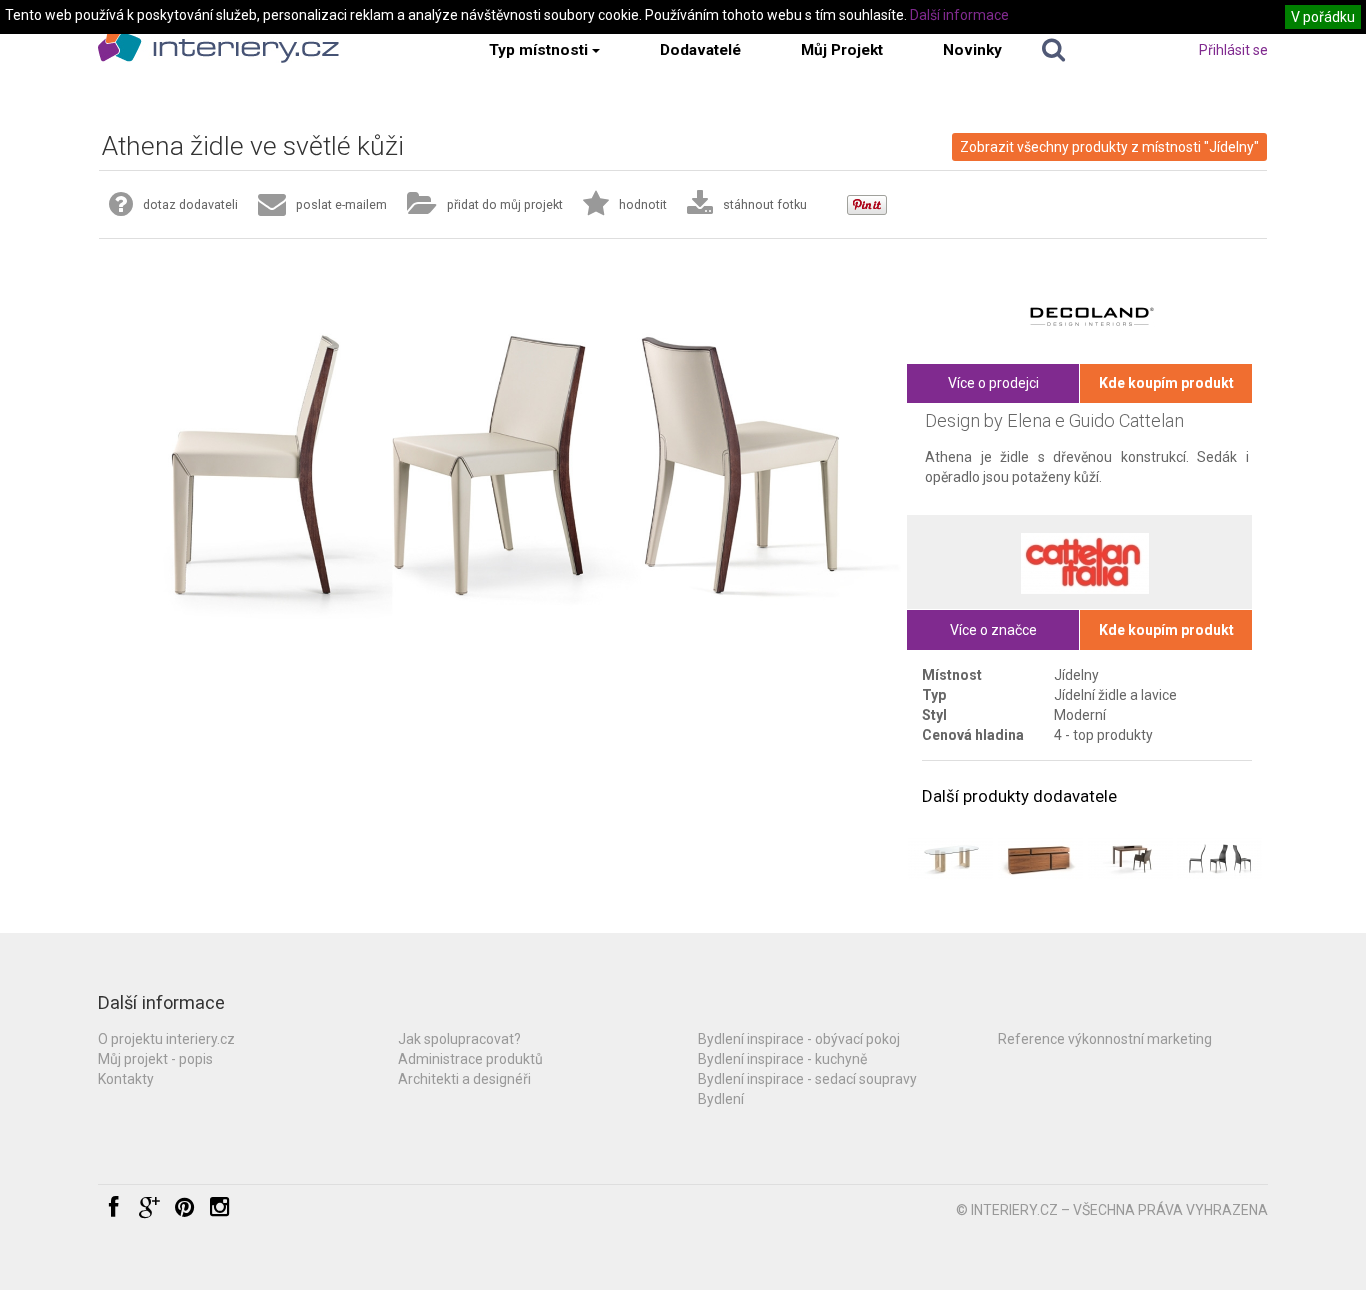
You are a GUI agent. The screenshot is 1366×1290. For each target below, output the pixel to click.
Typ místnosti (538, 50)
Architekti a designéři (464, 1079)
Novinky (972, 50)
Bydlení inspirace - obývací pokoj (799, 1039)
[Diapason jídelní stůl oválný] (950, 858)
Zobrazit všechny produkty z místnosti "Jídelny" (1109, 147)
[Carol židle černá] (1219, 858)
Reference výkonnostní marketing (1105, 1039)
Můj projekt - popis (155, 1059)
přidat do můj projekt (505, 204)
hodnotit (643, 204)
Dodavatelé (700, 50)
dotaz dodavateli (190, 204)
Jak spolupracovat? (459, 1039)
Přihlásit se (1233, 50)
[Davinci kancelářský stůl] (1130, 858)
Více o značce (993, 630)
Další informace (959, 15)
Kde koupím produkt (1166, 383)
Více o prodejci (993, 383)
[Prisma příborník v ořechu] (1040, 858)
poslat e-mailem (341, 204)
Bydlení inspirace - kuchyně (782, 1059)
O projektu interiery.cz (166, 1039)
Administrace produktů (470, 1059)
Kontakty (126, 1079)
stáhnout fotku (765, 204)
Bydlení (721, 1099)
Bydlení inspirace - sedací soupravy (807, 1079)
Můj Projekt (842, 50)
